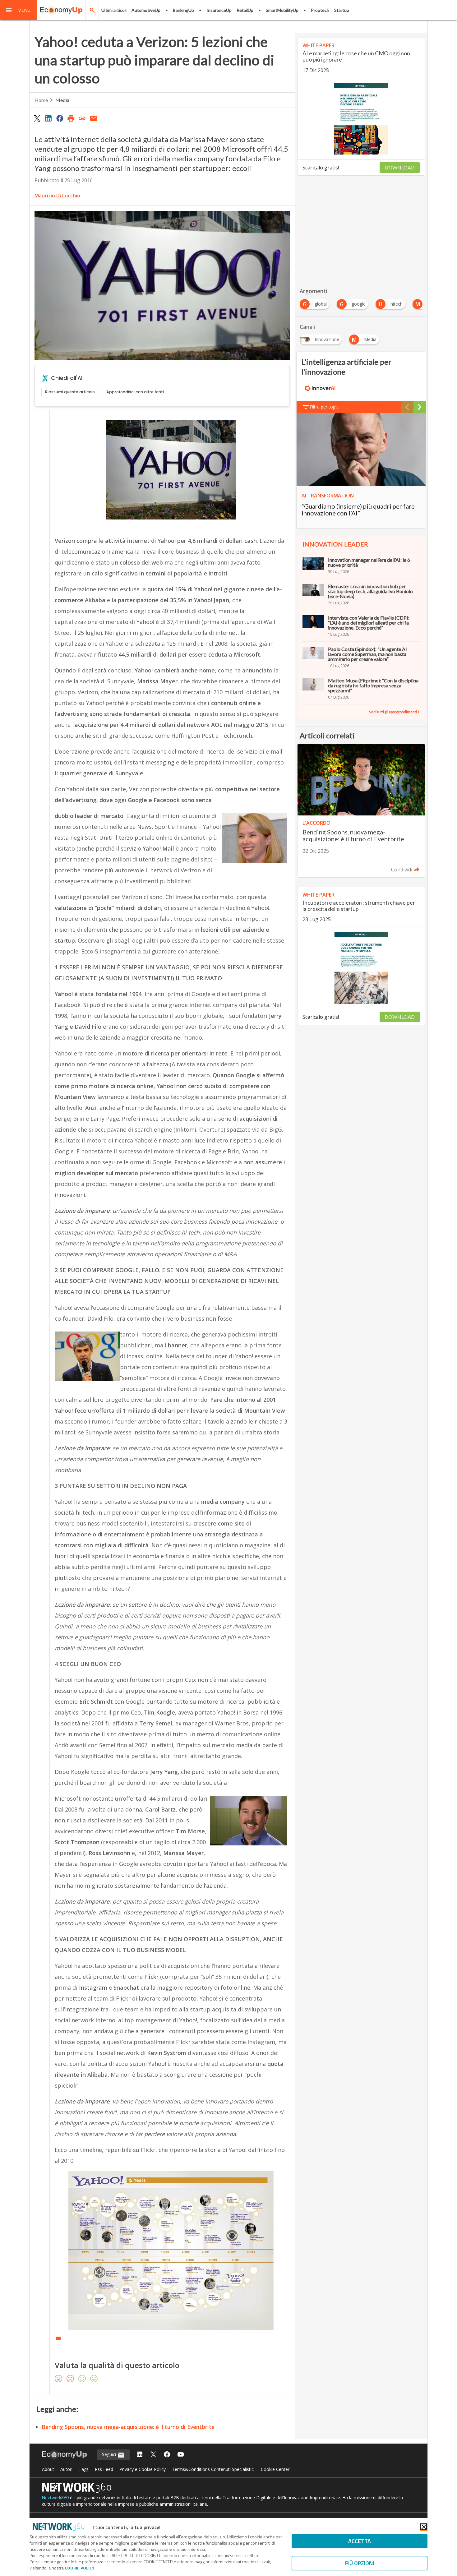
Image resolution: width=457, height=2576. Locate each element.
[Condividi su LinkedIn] (48, 118)
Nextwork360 (55, 2498)
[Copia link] (82, 118)
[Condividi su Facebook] (60, 118)
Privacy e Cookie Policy (143, 2469)
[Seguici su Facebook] (167, 2455)
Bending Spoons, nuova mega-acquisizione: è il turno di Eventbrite (128, 2427)
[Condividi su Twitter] (37, 118)
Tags (84, 2469)
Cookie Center (275, 2469)
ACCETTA (360, 2541)
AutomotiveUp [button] (146, 10)
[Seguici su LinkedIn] (140, 2455)
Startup (342, 10)
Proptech (320, 10)
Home (41, 100)
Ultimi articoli (114, 10)
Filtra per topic (324, 407)
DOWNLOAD (400, 167)
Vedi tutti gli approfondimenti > (394, 712)
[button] (19, 10)
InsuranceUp (219, 10)
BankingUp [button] (183, 10)
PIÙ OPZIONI (360, 2563)
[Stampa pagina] (71, 118)
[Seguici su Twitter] (153, 2455)
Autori (66, 2469)
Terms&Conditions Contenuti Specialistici (213, 2469)
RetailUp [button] (245, 10)
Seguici (110, 2454)
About (48, 2469)
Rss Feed (104, 2469)
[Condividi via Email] (94, 118)
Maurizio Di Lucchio (57, 196)
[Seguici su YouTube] (181, 2455)
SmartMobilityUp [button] (282, 10)
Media (62, 100)
